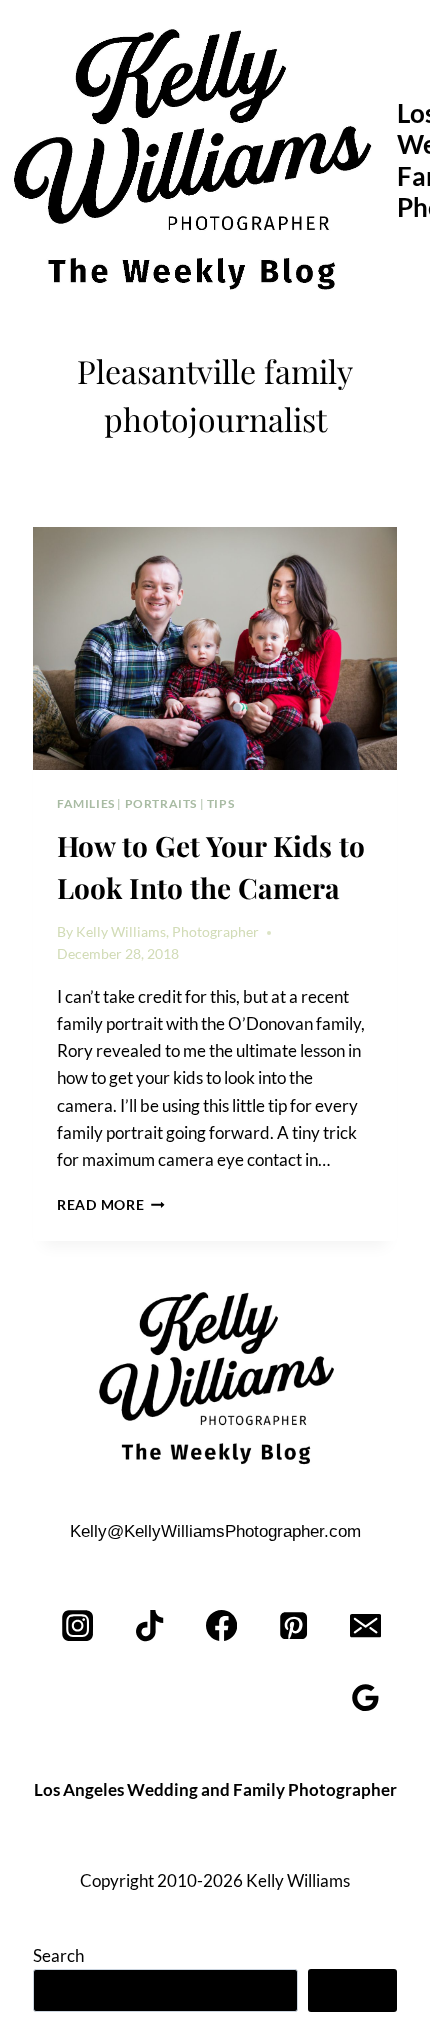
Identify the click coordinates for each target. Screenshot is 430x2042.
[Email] (365, 1626)
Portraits (161, 803)
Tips (220, 803)
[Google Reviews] (365, 1698)
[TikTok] (150, 1626)
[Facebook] (222, 1626)
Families (86, 803)
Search (58, 1955)
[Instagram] (78, 1626)
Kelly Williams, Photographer (167, 932)
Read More (111, 1205)
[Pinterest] (293, 1626)
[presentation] (215, 648)
